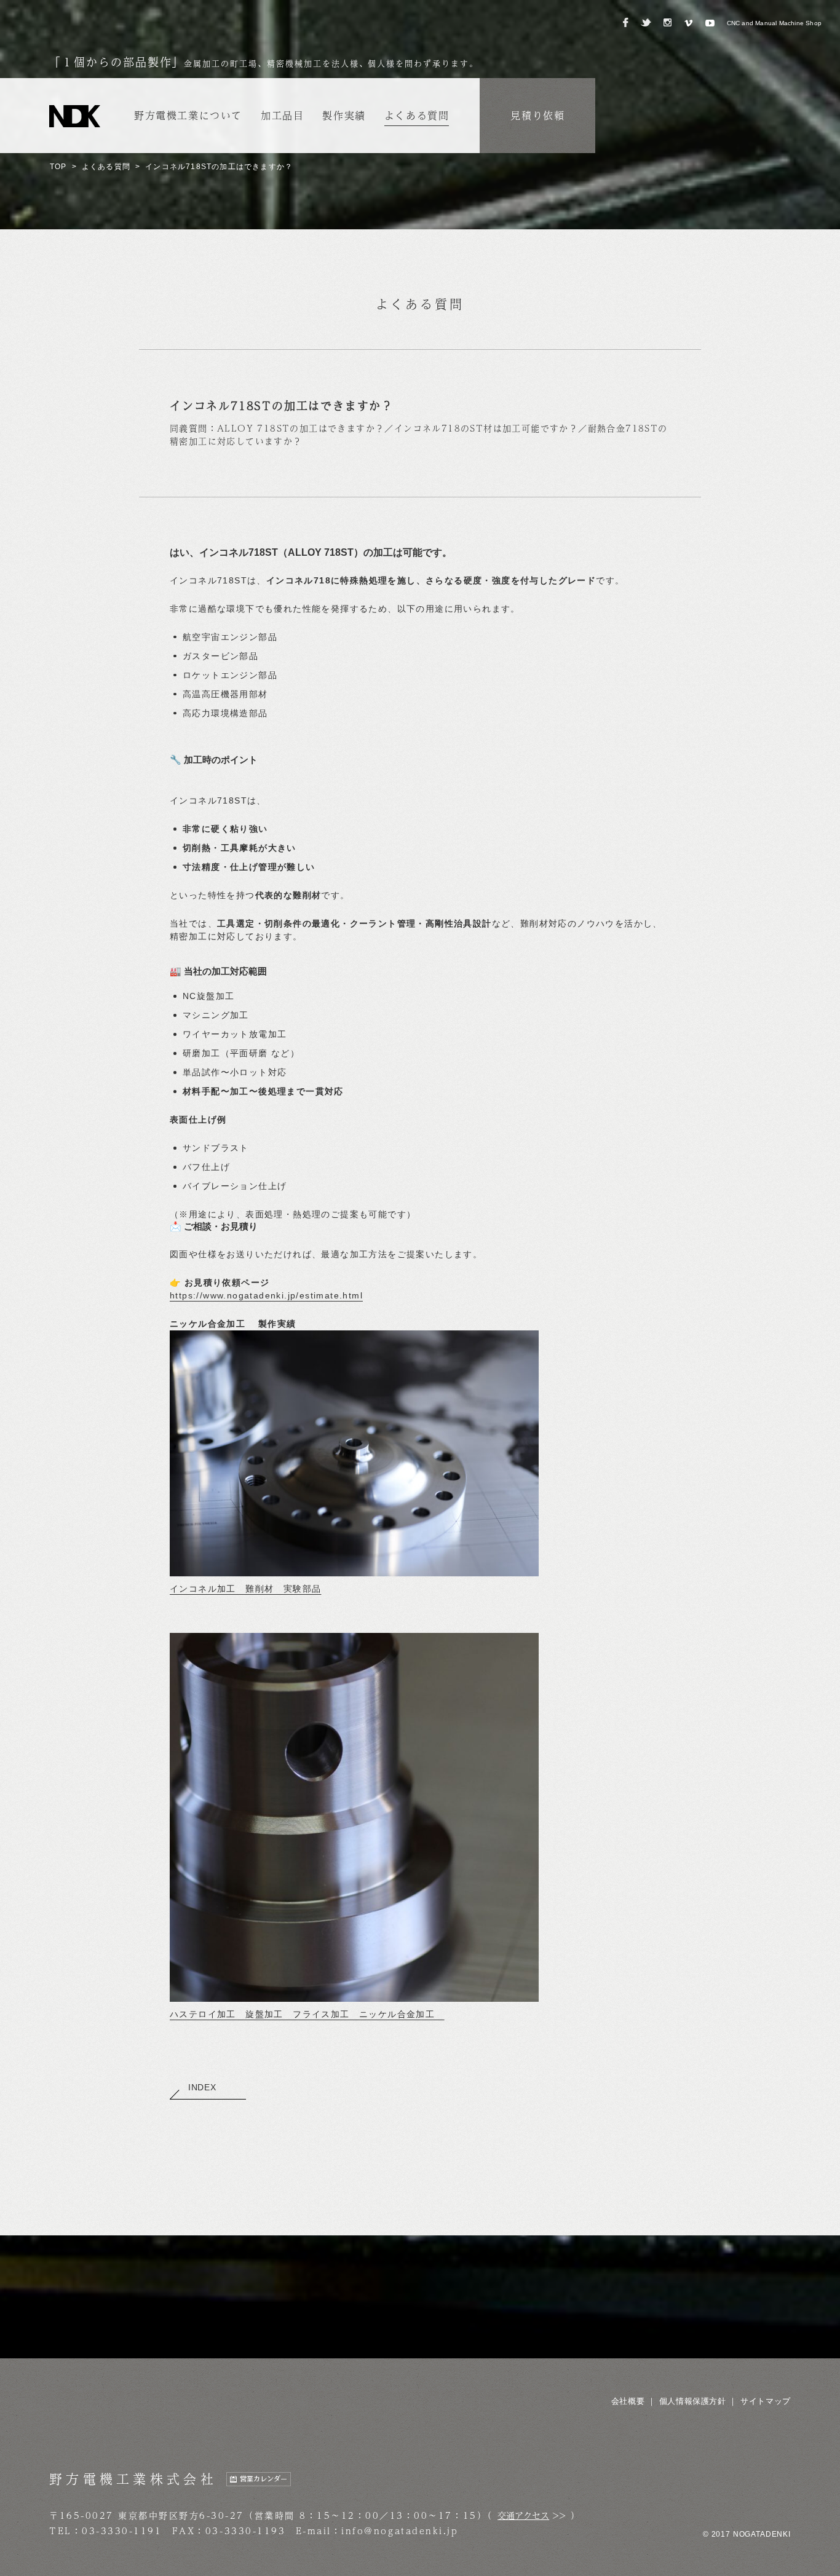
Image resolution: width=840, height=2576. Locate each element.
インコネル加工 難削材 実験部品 (245, 1589)
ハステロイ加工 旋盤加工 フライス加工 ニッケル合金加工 (307, 2014)
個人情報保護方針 (693, 2401)
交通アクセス (523, 2515)
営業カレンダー (263, 2479)
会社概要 (628, 2401)
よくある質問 (106, 167)
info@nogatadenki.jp (400, 2531)
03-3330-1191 (122, 2531)
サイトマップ (766, 2401)
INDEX (202, 2087)
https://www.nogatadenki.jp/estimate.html (266, 1295)
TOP (58, 167)
